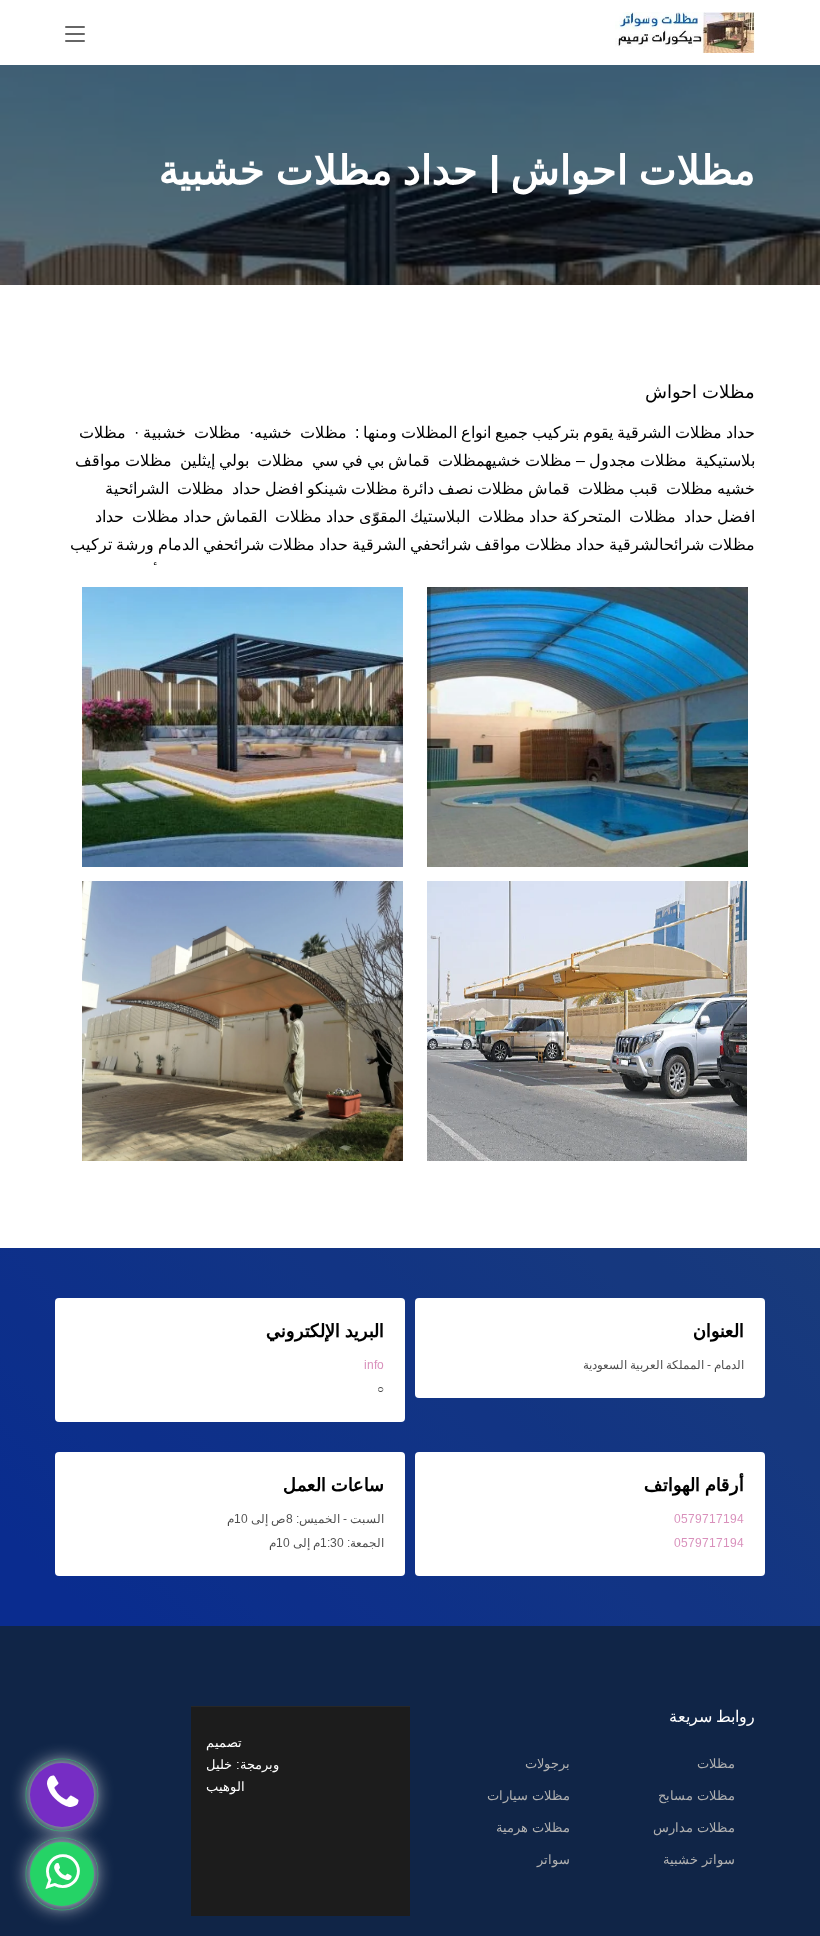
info (374, 1365)
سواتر (553, 1859)
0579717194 (709, 1519)
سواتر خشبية (699, 1859)
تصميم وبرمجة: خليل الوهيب (242, 1764)
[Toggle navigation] (75, 35)
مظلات (716, 1763)
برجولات (547, 1763)
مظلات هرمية (533, 1827)
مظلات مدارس (694, 1827)
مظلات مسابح (696, 1795)
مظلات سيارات (528, 1795)
